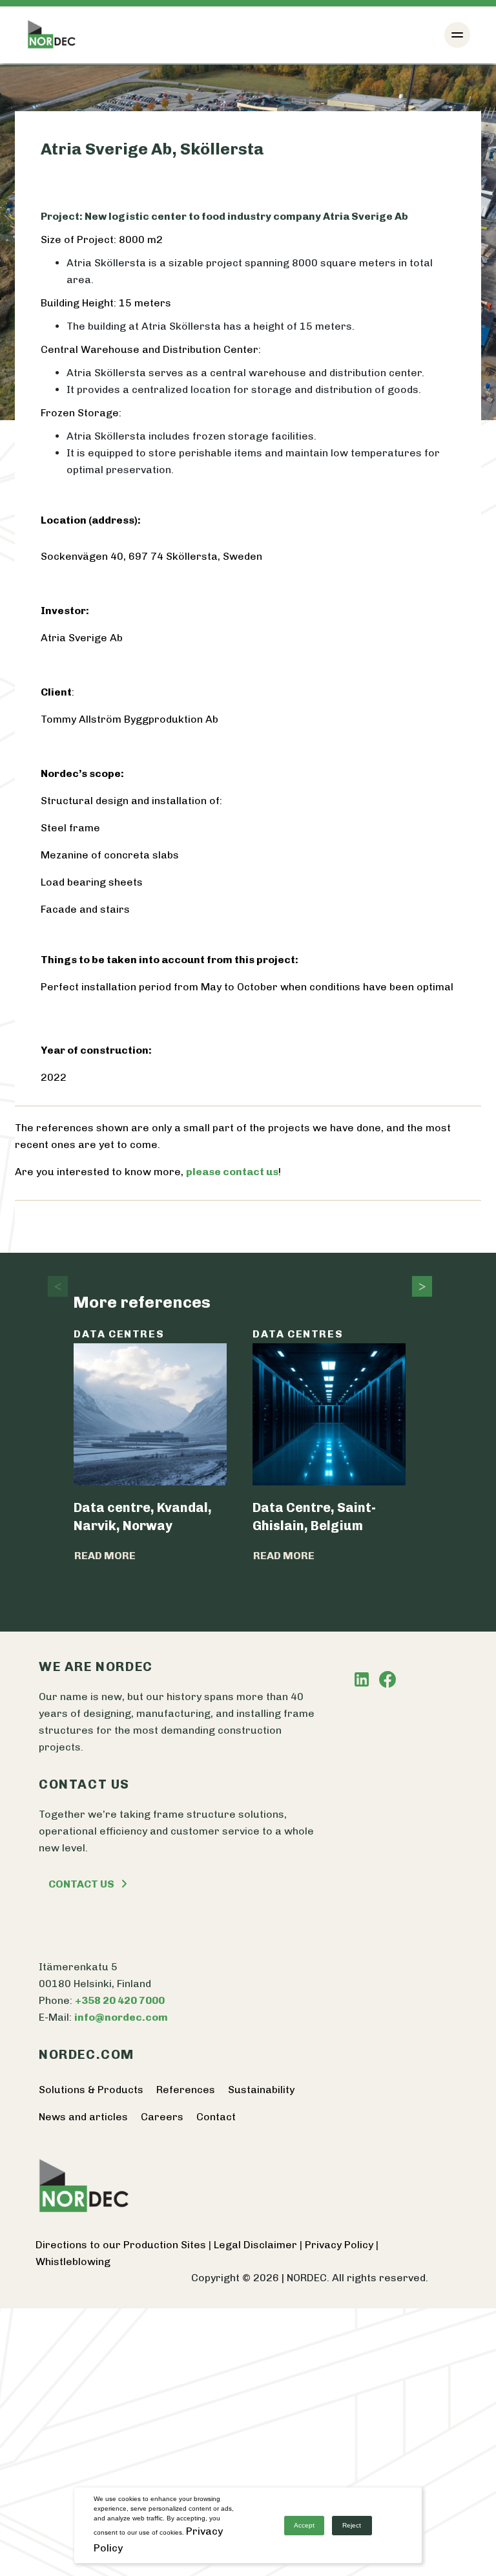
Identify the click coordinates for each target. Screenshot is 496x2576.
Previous (54, 1286)
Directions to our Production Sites (122, 2245)
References (186, 2090)
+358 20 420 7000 (120, 2000)
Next (418, 1286)
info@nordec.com (121, 2017)
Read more (105, 1556)
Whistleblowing (73, 2262)
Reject (352, 2525)
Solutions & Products (91, 2090)
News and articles (83, 2117)
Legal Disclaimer (257, 2245)
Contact (216, 2117)
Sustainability (261, 2090)
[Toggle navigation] (457, 35)
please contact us (232, 1172)
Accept (304, 2525)
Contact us (81, 1884)
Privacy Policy (340, 2245)
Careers (162, 2117)
